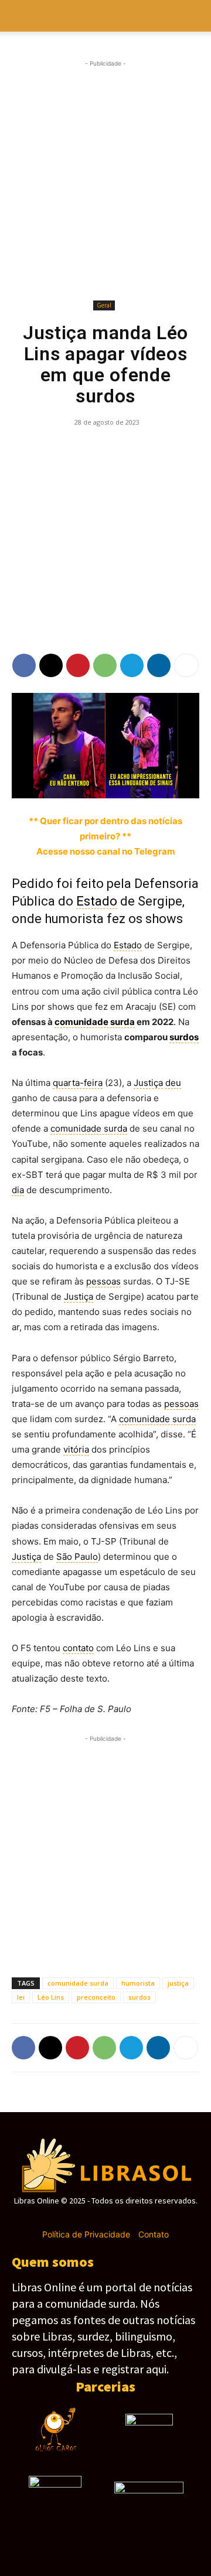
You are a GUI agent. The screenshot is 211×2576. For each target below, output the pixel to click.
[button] (195, 16)
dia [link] (18, 1190)
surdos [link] (184, 1037)
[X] (51, 665)
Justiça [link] (148, 1083)
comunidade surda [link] (95, 1022)
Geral (104, 305)
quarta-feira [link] (78, 1083)
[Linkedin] (159, 665)
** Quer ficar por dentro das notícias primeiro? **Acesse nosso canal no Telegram (105, 836)
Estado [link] (97, 901)
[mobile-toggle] (20, 16)
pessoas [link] (103, 1281)
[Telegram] (132, 665)
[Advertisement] (105, 180)
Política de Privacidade (86, 2234)
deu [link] (173, 1083)
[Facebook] (24, 665)
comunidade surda (78, 1983)
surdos (139, 1997)
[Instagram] (85, 2218)
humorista (138, 1983)
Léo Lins (51, 1997)
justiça (178, 1983)
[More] (186, 665)
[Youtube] (147, 2218)
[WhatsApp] (105, 665)
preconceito (96, 1997)
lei (21, 1997)
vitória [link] (76, 1449)
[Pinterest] (78, 665)
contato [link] (78, 1648)
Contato (154, 2234)
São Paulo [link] (77, 1557)
